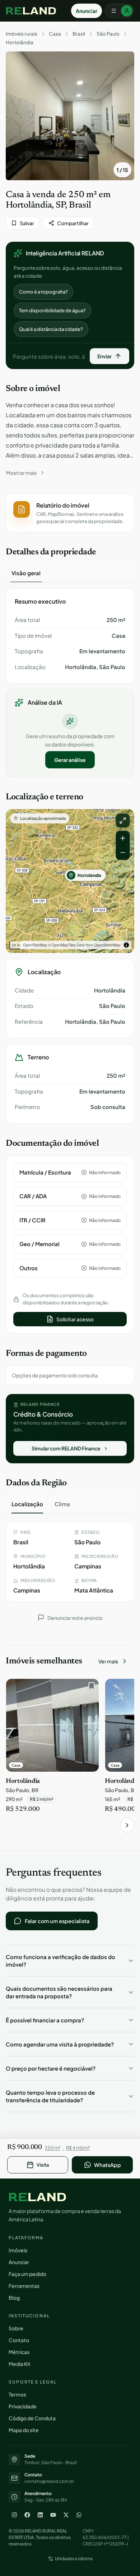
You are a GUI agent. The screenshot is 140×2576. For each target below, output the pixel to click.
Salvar (27, 223)
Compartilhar (73, 223)
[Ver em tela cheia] (123, 821)
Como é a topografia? (43, 292)
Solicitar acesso (75, 1319)
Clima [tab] (62, 1504)
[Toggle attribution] (126, 945)
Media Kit (20, 2364)
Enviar (104, 356)
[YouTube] (53, 2515)
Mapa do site (24, 2430)
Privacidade (23, 2406)
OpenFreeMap (35, 945)
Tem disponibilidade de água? (52, 310)
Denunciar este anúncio (75, 1618)
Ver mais (108, 1661)
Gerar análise (70, 760)
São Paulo (108, 34)
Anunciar (87, 11)
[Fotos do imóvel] (70, 116)
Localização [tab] (27, 1504)
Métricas (19, 2352)
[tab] (26, 573)
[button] (70, 513)
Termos (17, 2394)
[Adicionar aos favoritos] (90, 1688)
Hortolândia (20, 42)
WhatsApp (108, 2165)
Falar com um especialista (57, 1921)
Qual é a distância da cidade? (51, 329)
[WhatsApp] (79, 2515)
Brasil (79, 34)
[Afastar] (123, 853)
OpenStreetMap (107, 945)
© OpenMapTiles (62, 945)
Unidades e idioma (74, 2559)
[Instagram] (14, 2515)
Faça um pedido (27, 2274)
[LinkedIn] (40, 2515)
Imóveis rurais (22, 34)
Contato (19, 2340)
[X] (66, 2515)
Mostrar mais (21, 473)
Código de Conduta (32, 2418)
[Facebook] (27, 2515)
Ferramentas (24, 2286)
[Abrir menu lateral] (120, 11)
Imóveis (18, 2250)
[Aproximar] (123, 838)
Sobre (16, 2328)
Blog (14, 2298)
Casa (55, 34)
